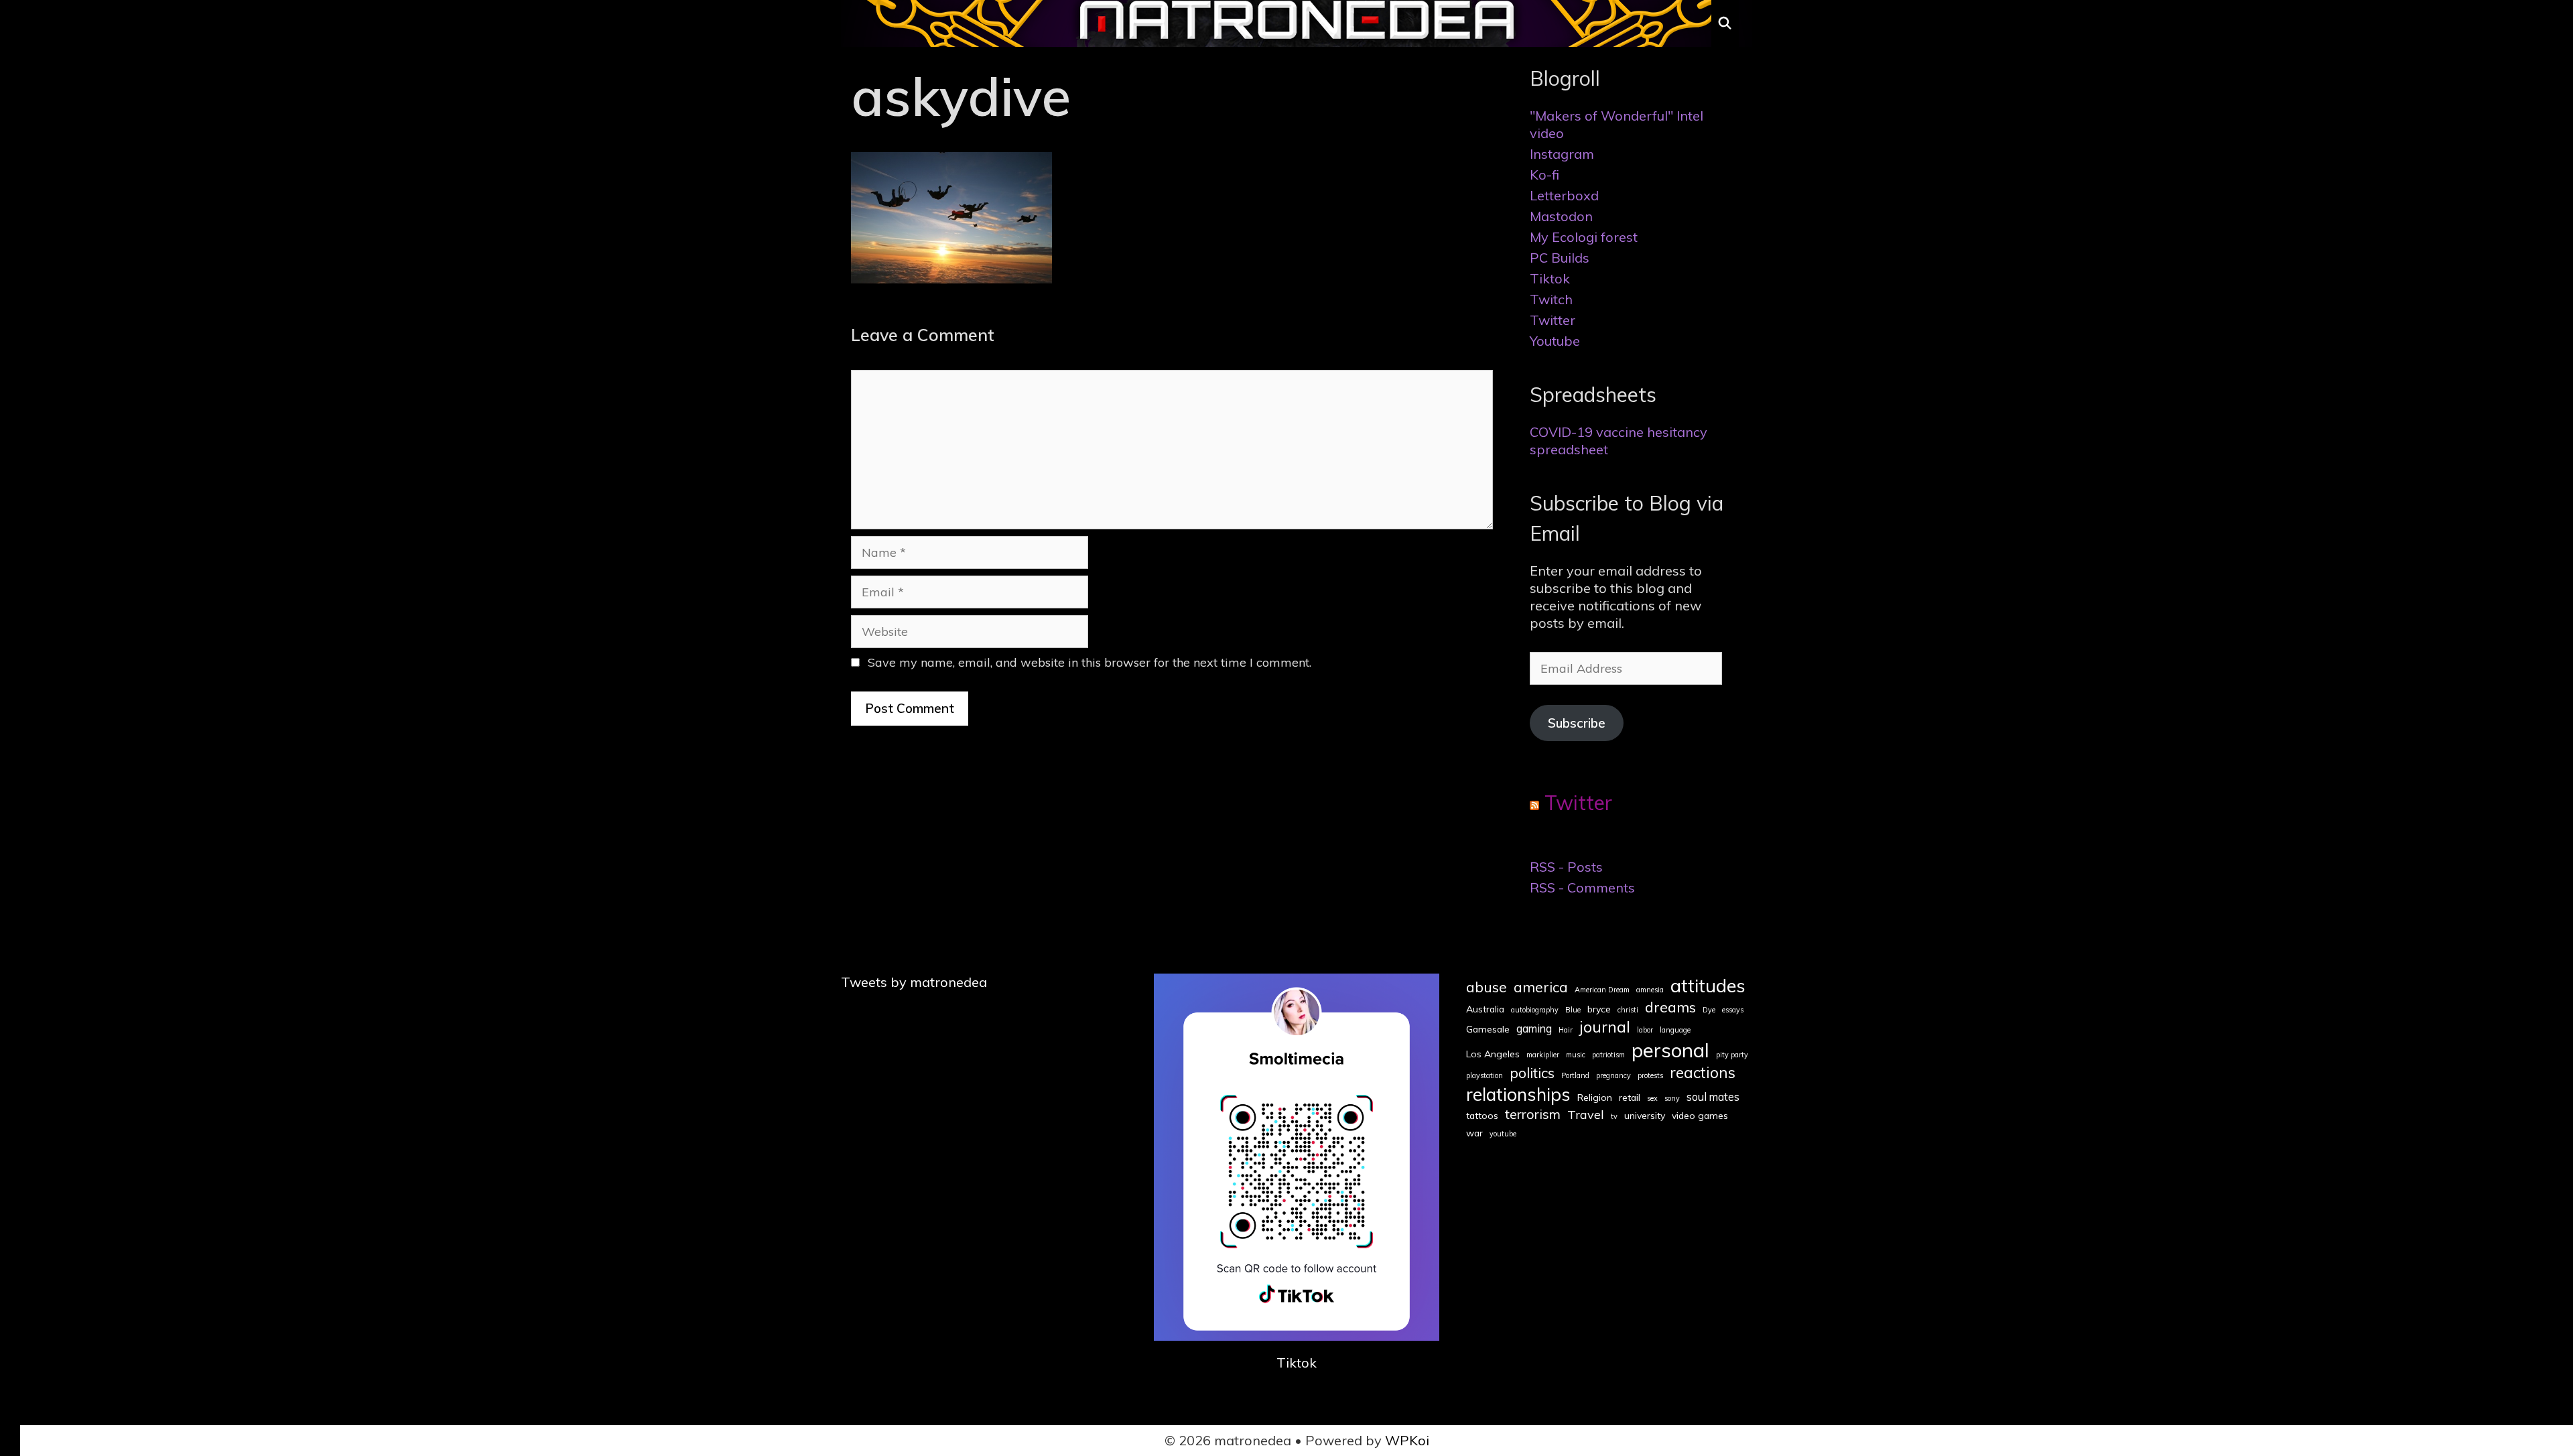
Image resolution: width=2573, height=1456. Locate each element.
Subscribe (1577, 723)
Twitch (1551, 299)
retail (1630, 1098)
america (1541, 987)
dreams (1670, 1007)
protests (1650, 1076)
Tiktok (1550, 278)
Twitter (1553, 320)
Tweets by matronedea (914, 982)
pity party (1732, 1055)
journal (1605, 1027)
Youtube (1555, 341)
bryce (1599, 1009)
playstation (1485, 1076)
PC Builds (1560, 258)
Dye (1709, 1010)
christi (1628, 1010)
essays (1733, 1010)
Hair (1566, 1030)
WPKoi (1407, 1440)
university (1645, 1116)
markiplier (1543, 1055)
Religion (1595, 1098)
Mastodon (1561, 216)
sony (1672, 1099)
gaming (1534, 1029)
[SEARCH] (1725, 23)
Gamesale (1488, 1029)
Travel (1586, 1115)
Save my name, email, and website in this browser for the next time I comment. (1090, 662)
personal (1670, 1050)
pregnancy (1613, 1076)
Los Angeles (1493, 1054)
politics (1532, 1073)
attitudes (1708, 985)
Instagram (1562, 154)
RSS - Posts (1566, 867)
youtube (1503, 1134)
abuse (1487, 987)
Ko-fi (1544, 175)
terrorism (1533, 1114)
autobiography (1535, 1010)
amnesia (1650, 990)
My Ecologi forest (1584, 237)
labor (1645, 1030)
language (1675, 1030)
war (1474, 1133)
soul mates (1713, 1097)
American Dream (1602, 990)
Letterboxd (1564, 195)
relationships (1518, 1094)
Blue (1573, 1010)
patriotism (1608, 1055)
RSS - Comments (1582, 887)
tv (1614, 1117)
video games (1700, 1116)
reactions (1703, 1072)
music (1576, 1055)
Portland (1575, 1076)
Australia (1485, 1009)
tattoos (1482, 1116)
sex (1652, 1099)
